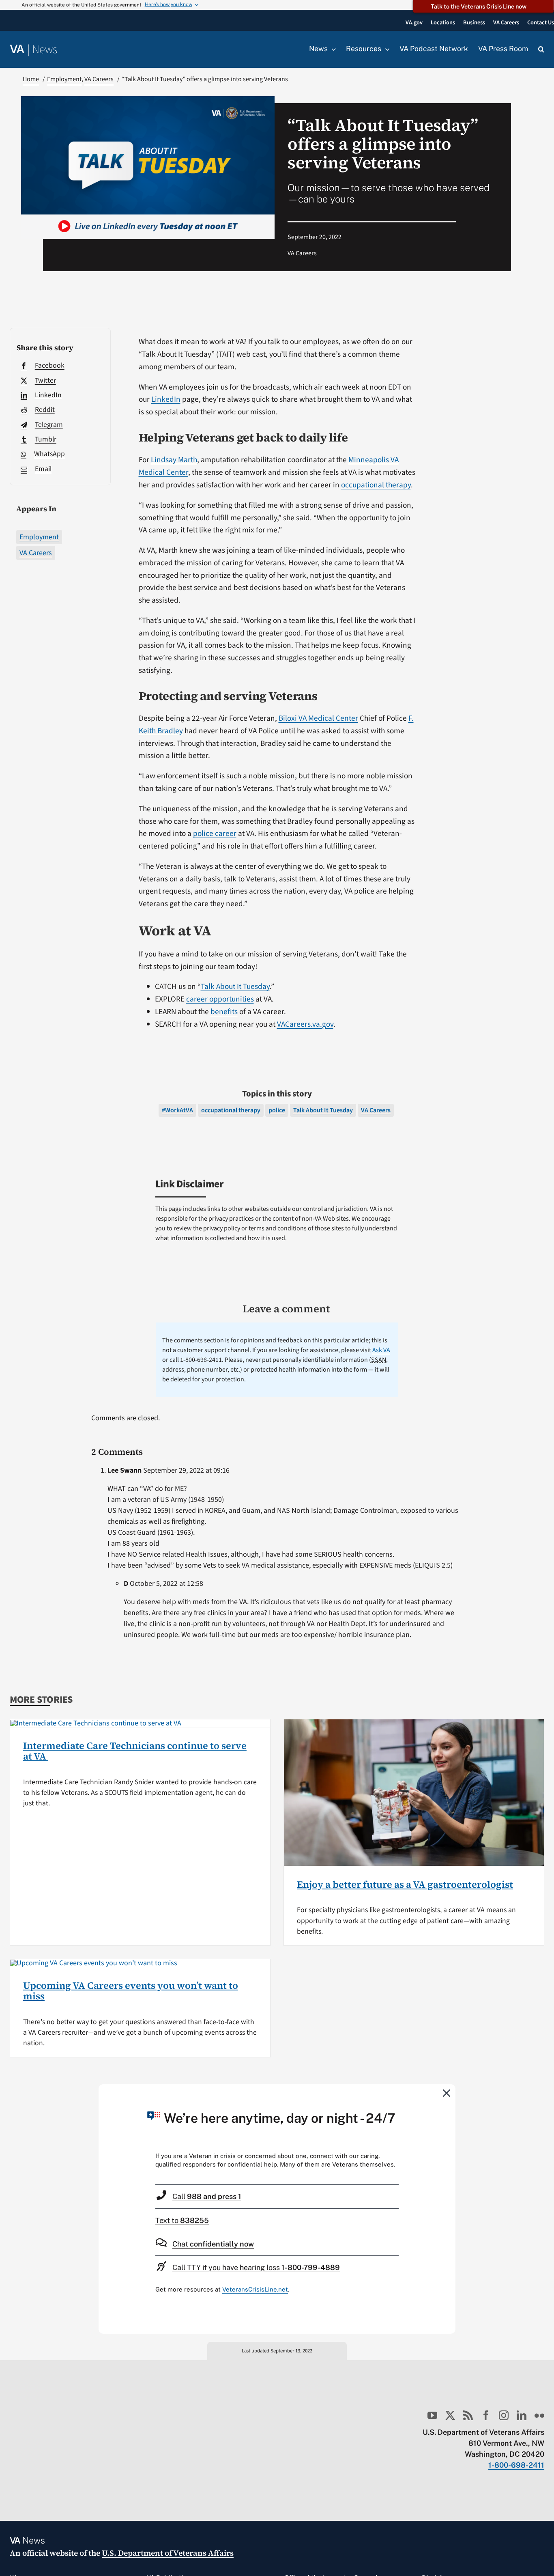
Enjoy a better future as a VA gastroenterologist (405, 1884)
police (277, 1110)
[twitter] (450, 2415)
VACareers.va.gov (305, 1024)
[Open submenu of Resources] (385, 49)
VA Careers (36, 553)
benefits (224, 1012)
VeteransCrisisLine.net (255, 2289)
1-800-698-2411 (516, 2465)
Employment (39, 537)
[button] (541, 50)
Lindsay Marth (174, 460)
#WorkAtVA (177, 1110)
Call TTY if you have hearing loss (256, 2267)
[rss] (468, 2415)
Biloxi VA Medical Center (318, 718)
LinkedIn (166, 399)
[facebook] (486, 2415)
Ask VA (381, 1350)
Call (207, 2196)
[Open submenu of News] (332, 49)
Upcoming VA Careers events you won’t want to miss (131, 1991)
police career (215, 834)
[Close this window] (447, 2093)
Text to (182, 2220)
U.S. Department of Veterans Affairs (168, 2553)
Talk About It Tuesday (235, 986)
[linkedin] (522, 2415)
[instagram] (504, 2415)
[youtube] (432, 2415)
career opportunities (220, 999)
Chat (213, 2244)
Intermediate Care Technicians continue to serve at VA (135, 1751)
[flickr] (539, 2415)
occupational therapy (376, 485)
